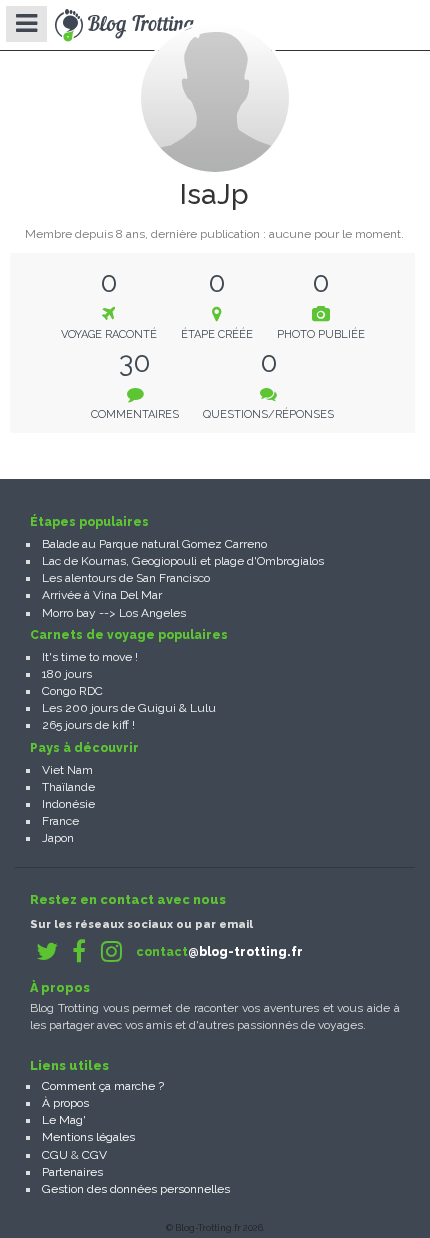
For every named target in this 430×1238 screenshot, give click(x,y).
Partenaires (72, 1172)
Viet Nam (67, 770)
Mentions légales (88, 1137)
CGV (94, 1155)
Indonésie (68, 804)
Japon (58, 838)
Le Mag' (64, 1120)
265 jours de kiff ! (88, 725)
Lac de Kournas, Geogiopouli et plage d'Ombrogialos (183, 561)
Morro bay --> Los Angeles (114, 613)
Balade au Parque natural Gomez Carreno (154, 544)
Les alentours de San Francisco (126, 578)
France (60, 821)
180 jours (67, 674)
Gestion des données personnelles (136, 1189)
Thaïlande (68, 787)
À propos (65, 1103)
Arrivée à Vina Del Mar (102, 595)
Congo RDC (72, 691)
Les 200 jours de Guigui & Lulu (129, 708)
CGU (55, 1155)
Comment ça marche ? (103, 1086)
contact (219, 952)
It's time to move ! (90, 657)
